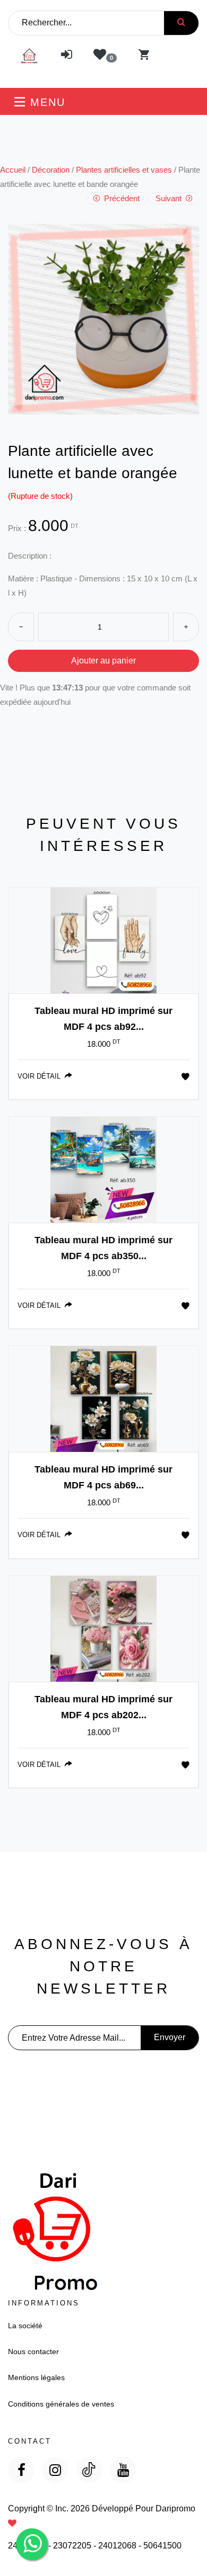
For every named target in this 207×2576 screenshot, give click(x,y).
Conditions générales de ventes (61, 2404)
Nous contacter (33, 2351)
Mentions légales (36, 2377)
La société (25, 2326)
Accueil (13, 170)
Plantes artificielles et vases (124, 170)
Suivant (170, 198)
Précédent (122, 198)
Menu (46, 102)
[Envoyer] (181, 23)
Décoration (51, 170)
